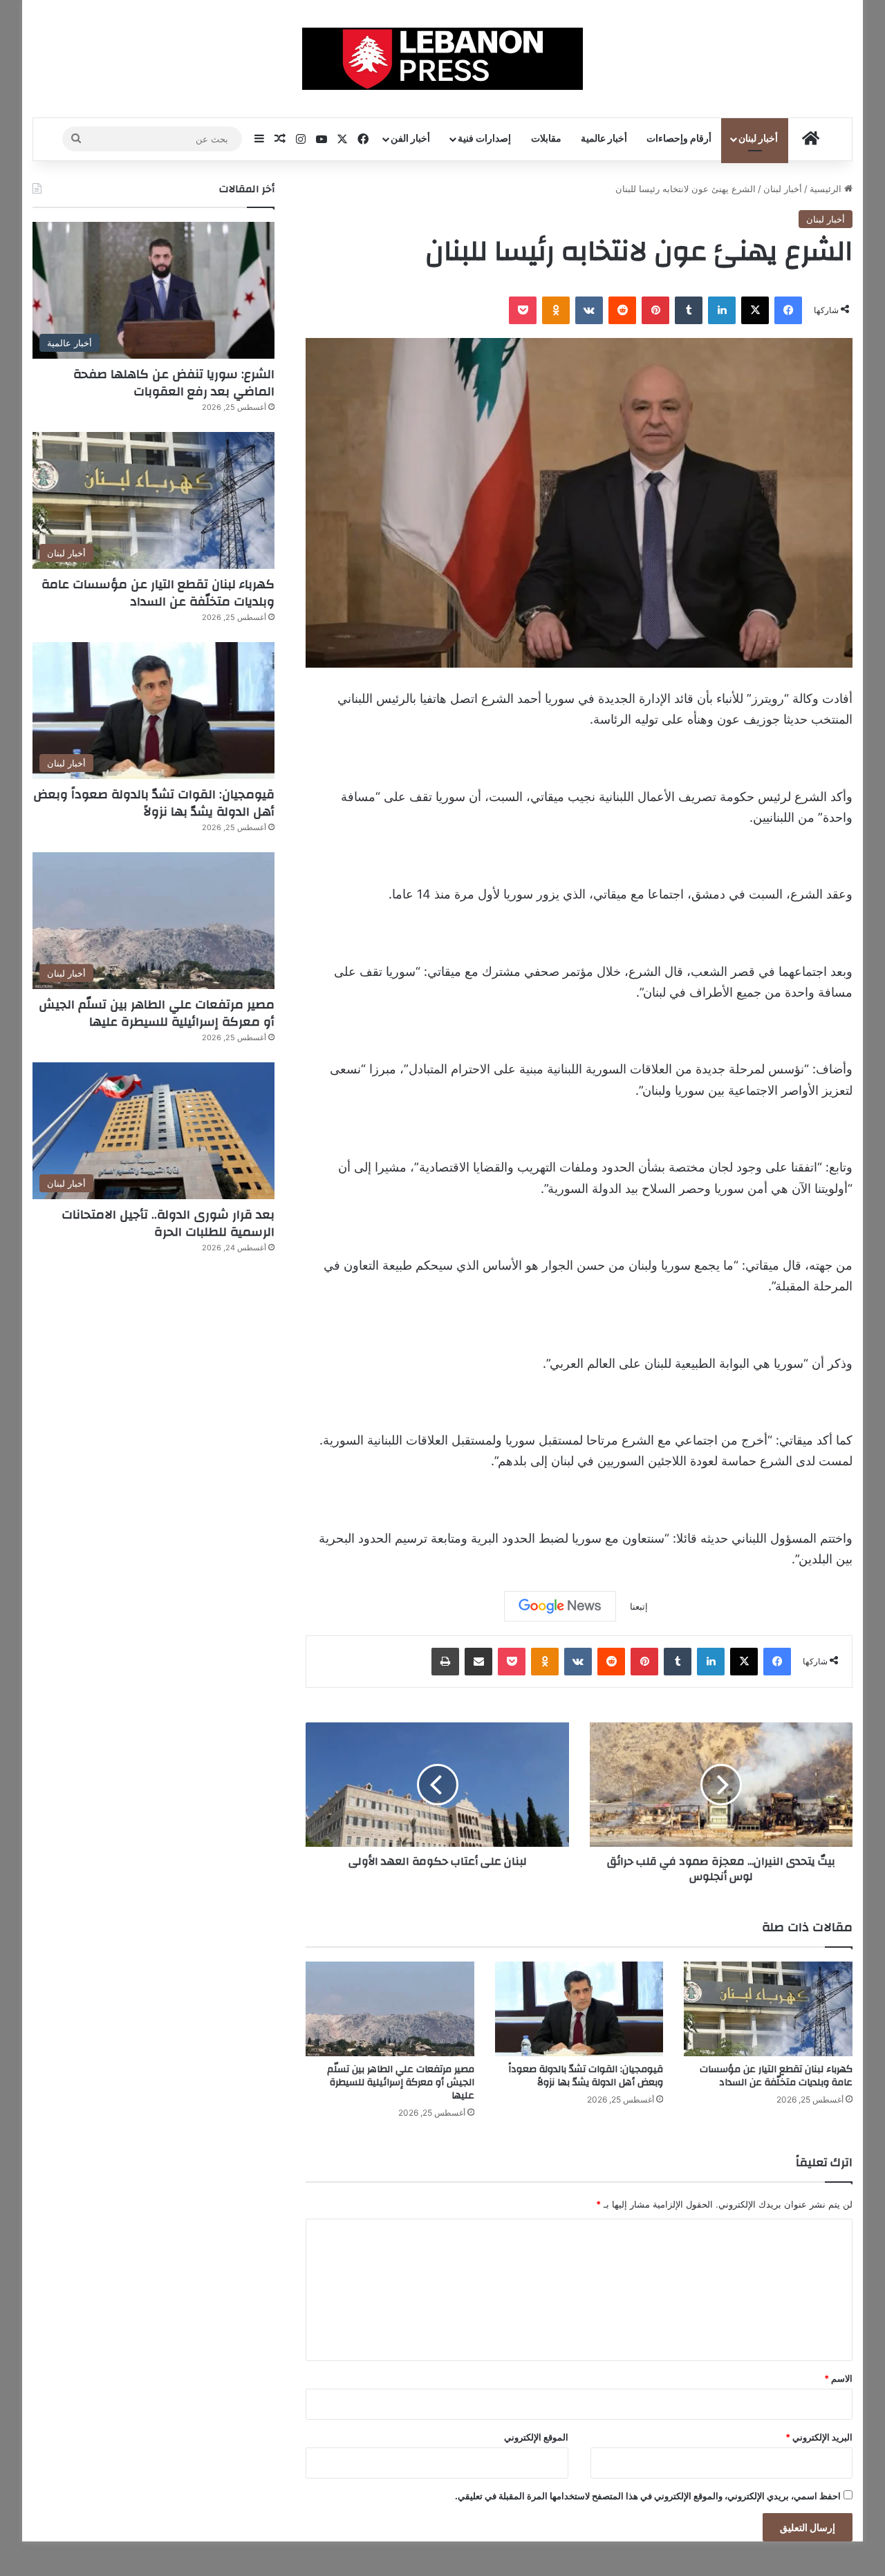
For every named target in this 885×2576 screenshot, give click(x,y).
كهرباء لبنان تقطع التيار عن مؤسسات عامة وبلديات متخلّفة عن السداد (776, 2076)
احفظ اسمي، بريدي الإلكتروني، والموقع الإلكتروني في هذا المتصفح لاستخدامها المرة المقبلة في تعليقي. (648, 2496)
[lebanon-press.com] (443, 59)
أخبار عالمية (604, 139)
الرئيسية (827, 189)
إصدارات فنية (484, 139)
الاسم (838, 2378)
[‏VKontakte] (589, 310)
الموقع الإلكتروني (536, 2437)
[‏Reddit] (622, 310)
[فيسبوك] (788, 310)
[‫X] (755, 310)
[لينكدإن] (722, 310)
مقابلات (546, 139)
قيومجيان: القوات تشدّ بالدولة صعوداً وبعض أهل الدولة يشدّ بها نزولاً (586, 2076)
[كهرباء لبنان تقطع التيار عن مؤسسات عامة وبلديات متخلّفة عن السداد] (768, 2009)
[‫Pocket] (523, 310)
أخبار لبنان (758, 139)
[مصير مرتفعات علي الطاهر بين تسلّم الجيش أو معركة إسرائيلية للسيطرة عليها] (390, 2009)
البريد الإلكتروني (819, 2437)
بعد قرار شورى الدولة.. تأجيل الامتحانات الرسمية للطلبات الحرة (168, 1223)
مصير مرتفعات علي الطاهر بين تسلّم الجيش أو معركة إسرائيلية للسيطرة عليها (401, 2083)
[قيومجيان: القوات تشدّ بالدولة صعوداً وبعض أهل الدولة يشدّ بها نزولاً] (579, 2009)
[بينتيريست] (655, 310)
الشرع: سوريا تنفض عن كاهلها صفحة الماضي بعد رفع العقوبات (174, 383)
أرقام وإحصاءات (679, 139)
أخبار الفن (410, 139)
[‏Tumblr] (689, 310)
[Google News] (560, 1606)
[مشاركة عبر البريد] (478, 1662)
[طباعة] (445, 1662)
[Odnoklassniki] (556, 310)
